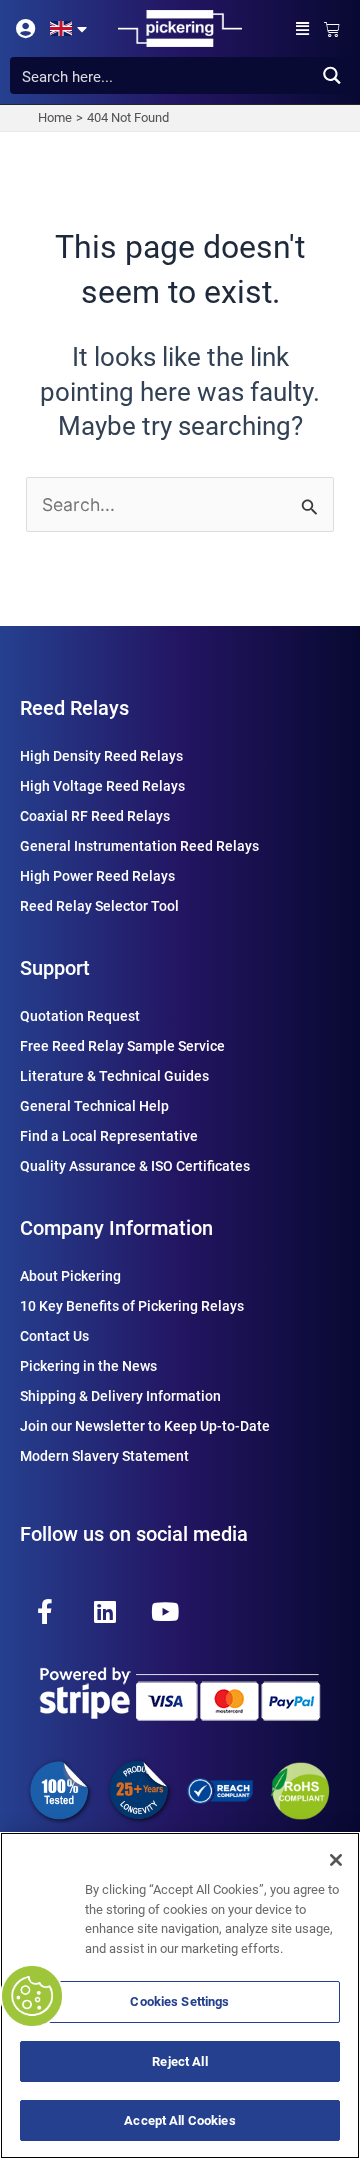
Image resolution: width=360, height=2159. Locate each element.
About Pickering (70, 1276)
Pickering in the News (88, 1366)
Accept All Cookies (179, 2120)
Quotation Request (80, 1016)
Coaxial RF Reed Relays (95, 816)
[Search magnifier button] (331, 75)
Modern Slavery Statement (104, 1456)
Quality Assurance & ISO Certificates (135, 1166)
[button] (303, 28)
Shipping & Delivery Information (120, 1396)
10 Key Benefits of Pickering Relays (132, 1306)
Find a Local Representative (109, 1136)
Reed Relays (74, 708)
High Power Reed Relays (97, 876)
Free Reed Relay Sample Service (122, 1046)
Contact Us (54, 1336)
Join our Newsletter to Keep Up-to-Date (145, 1426)
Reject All (179, 2061)
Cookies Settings (179, 2001)
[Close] (336, 1860)
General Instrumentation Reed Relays (139, 846)
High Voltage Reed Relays (102, 786)
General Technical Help (94, 1106)
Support (55, 968)
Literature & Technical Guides (114, 1076)
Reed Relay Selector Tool (99, 906)
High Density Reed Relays (101, 756)
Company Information (116, 1228)
